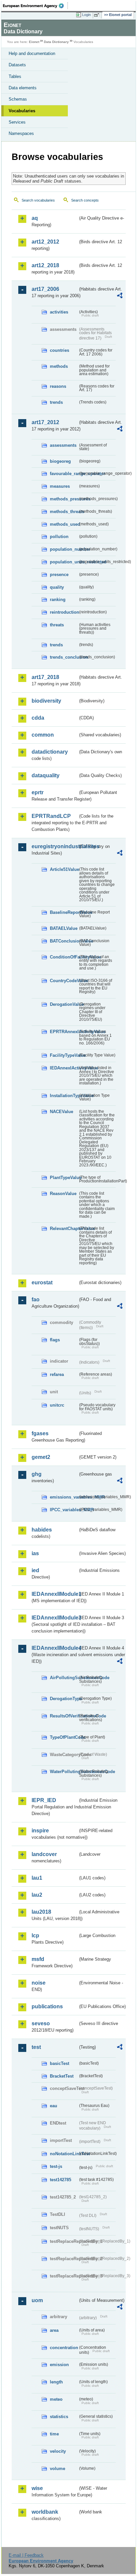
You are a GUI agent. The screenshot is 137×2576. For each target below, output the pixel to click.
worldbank (45, 2512)
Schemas (18, 99)
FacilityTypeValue (64, 1055)
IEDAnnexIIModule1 (55, 1594)
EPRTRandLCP (51, 816)
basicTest (60, 2063)
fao (36, 1299)
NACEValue (62, 1112)
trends (56, 402)
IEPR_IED (44, 1800)
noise (39, 1983)
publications (47, 2006)
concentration (64, 2348)
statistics (59, 2417)
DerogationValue (64, 1004)
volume (58, 2469)
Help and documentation (32, 53)
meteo (56, 2399)
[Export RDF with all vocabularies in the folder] (120, 296)
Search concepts (85, 200)
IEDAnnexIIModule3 (55, 1618)
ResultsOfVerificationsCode (64, 1716)
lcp (35, 1935)
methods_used (64, 524)
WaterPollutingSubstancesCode (64, 1772)
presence (59, 575)
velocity (58, 2451)
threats (57, 625)
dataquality (46, 775)
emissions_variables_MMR (64, 1497)
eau (54, 2106)
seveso (41, 2023)
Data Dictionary (56, 42)
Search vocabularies (38, 200)
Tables (15, 76)
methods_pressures (64, 499)
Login (86, 15)
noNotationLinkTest (64, 2154)
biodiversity (46, 701)
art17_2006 (45, 289)
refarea (57, 1374)
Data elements (23, 88)
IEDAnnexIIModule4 (55, 1648)
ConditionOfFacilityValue (64, 957)
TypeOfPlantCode (64, 1737)
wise (37, 2488)
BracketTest (62, 2076)
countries (60, 350)
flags (55, 1340)
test (36, 2047)
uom (37, 2300)
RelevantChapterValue (64, 1229)
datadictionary (50, 752)
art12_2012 (45, 242)
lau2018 (41, 1912)
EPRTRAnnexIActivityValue (64, 1032)
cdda (38, 718)
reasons (58, 386)
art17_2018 (45, 677)
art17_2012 (45, 422)
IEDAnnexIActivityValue (64, 1068)
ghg (37, 1474)
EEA (35, 6)
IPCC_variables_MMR (64, 1510)
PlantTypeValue (64, 1178)
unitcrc (57, 1405)
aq (35, 218)
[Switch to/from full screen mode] (98, 15)
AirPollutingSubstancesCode (64, 1678)
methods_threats (64, 512)
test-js (56, 2166)
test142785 (61, 2180)
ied (35, 1570)
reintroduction (64, 612)
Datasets (17, 65)
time (54, 2434)
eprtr (38, 792)
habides (42, 1530)
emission (59, 2365)
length (56, 2382)
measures (60, 486)
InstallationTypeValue (64, 1096)
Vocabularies (22, 111)
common (43, 735)
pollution (59, 537)
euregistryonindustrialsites (55, 846)
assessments (63, 445)
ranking (58, 600)
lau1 (37, 1878)
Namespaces (21, 133)
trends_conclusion (64, 657)
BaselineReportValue (64, 912)
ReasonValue (63, 1194)
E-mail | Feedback (26, 2555)
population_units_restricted (64, 562)
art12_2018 (45, 265)
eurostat (42, 1283)
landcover (44, 1854)
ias (35, 1553)
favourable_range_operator (64, 474)
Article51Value (64, 869)
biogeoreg (60, 461)
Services (17, 122)
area (54, 2330)
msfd (38, 1959)
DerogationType (64, 1699)
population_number (64, 549)
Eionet (34, 42)
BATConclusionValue (64, 941)
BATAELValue (64, 928)
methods (59, 366)
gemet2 (41, 1457)
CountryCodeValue (64, 981)
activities (59, 312)
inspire (40, 1831)
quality (57, 587)
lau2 (37, 1895)
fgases (40, 1433)
